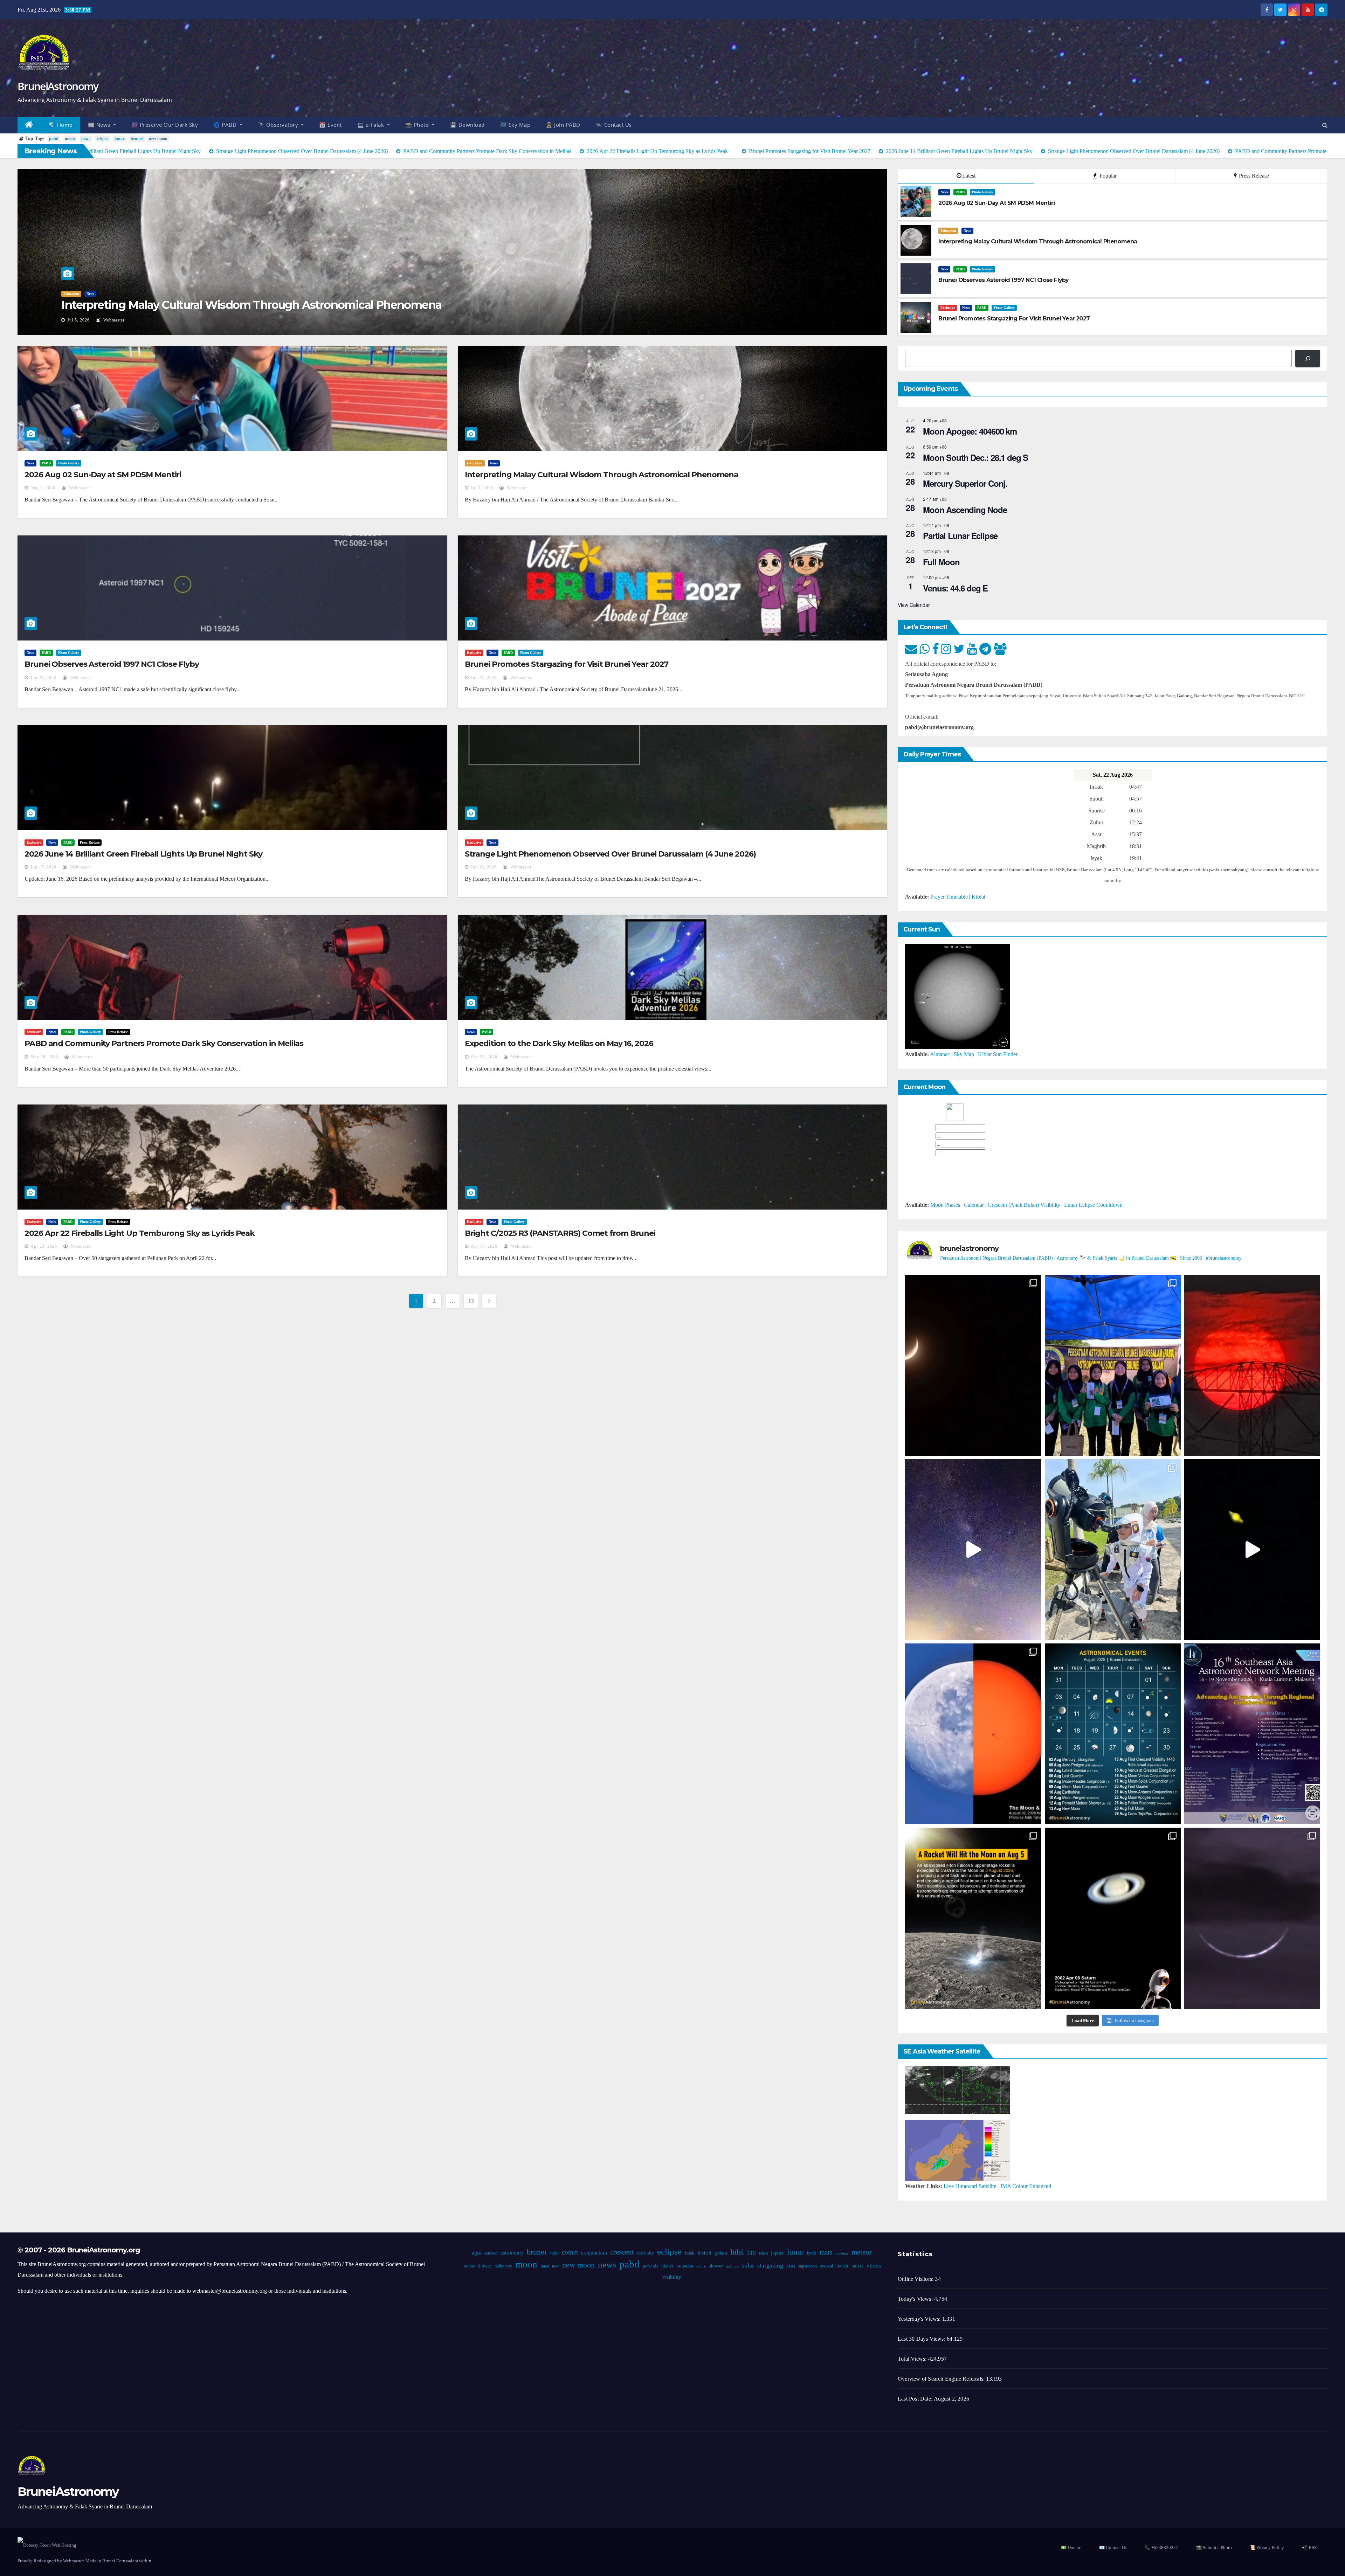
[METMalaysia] (958, 2150)
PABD (83, 294)
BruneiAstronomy (58, 86)
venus (874, 2266)
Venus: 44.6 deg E (955, 588)
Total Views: (913, 2359)
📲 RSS (1309, 2547)
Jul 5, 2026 (482, 488)
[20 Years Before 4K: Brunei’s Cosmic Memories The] (1113, 1918)
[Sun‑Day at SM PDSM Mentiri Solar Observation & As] (973, 1734)
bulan (554, 2253)
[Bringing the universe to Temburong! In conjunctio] (1113, 1550)
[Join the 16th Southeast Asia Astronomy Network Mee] (1252, 1734)
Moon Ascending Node (965, 510)
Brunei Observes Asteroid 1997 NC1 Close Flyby (184, 305)
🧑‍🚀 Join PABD (563, 125)
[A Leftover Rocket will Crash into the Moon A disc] (973, 1918)
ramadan (684, 2266)
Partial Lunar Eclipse (960, 535)
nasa (544, 2266)
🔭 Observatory (279, 125)
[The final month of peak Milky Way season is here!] (973, 1550)
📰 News (100, 125)
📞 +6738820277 (1161, 2547)
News (67, 294)
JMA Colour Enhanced (1026, 2186)
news (86, 139)
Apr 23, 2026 (44, 1246)
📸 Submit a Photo (1214, 2547)
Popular (1107, 176)
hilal (737, 2252)
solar (748, 2265)
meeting (842, 2253)
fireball (704, 2253)
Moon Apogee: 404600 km (970, 431)
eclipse (102, 139)
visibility (671, 2277)
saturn (701, 2266)
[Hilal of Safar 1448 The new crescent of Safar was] (1252, 1918)
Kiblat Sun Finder (998, 1054)
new (555, 2266)
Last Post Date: (916, 2399)
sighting (732, 2266)
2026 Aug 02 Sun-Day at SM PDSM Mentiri (103, 475)
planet (667, 2266)
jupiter (777, 2253)
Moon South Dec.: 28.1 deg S (975, 457)
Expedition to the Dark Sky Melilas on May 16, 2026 (559, 1043)
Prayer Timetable (949, 897)
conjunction (594, 2253)
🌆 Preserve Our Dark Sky (165, 125)
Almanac (940, 1054)
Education (948, 231)
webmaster (117, 320)
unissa (857, 2266)
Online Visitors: (916, 2279)
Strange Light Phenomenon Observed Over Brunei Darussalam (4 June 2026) (610, 854)
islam (763, 2253)
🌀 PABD (226, 125)
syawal (826, 2266)
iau (751, 2252)
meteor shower (477, 2266)
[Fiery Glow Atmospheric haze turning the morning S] (1252, 1365)
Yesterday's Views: (920, 2319)
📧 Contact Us (1113, 2547)
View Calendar (914, 605)
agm (476, 2253)
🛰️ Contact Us (614, 125)
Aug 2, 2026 (43, 488)
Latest (969, 176)
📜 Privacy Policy (1267, 2547)
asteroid (491, 2253)
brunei (137, 139)
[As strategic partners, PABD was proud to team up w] (1113, 1365)
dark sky (645, 2253)
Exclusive (948, 308)
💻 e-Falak (371, 125)
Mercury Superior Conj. (965, 483)
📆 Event (330, 125)
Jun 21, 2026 (484, 678)
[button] (1325, 125)
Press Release (1253, 176)
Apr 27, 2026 (484, 1057)
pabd (54, 139)
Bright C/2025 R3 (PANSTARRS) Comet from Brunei (560, 1233)
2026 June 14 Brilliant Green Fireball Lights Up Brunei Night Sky (143, 854)
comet (570, 2252)
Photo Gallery (105, 294)
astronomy (512, 2253)
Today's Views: (916, 2299)
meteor (861, 2252)
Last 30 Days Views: (922, 2339)
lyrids (811, 2253)
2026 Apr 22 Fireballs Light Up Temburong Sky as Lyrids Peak (140, 1233)
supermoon (807, 2266)
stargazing (770, 2265)
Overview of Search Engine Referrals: (942, 2379)
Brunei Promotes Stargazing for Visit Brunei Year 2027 (567, 664)
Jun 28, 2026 (80, 320)
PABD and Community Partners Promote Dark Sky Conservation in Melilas (164, 1043)
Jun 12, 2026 (484, 867)
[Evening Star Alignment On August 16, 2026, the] (973, 1365)
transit (842, 2266)
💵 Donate (1071, 2547)
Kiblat (978, 897)
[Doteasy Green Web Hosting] (47, 2545)
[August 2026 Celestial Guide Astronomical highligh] (1113, 1734)
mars (826, 2252)
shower (716, 2266)
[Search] (1308, 358)
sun (790, 2265)
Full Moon (941, 562)
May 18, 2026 (44, 1057)
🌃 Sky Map (515, 125)
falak (689, 2253)
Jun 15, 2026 (43, 867)
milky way (503, 2266)
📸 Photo (418, 125)
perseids (650, 2266)
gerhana (721, 2253)
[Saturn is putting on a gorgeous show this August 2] (1252, 1550)
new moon (158, 139)
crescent (622, 2252)
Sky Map (964, 1054)
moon (70, 139)
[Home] (29, 125)
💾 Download (467, 125)
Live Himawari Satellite (970, 2186)
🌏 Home (61, 125)
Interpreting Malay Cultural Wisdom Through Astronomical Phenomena (602, 475)
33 (471, 1301)
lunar (119, 139)
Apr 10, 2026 (484, 1246)
